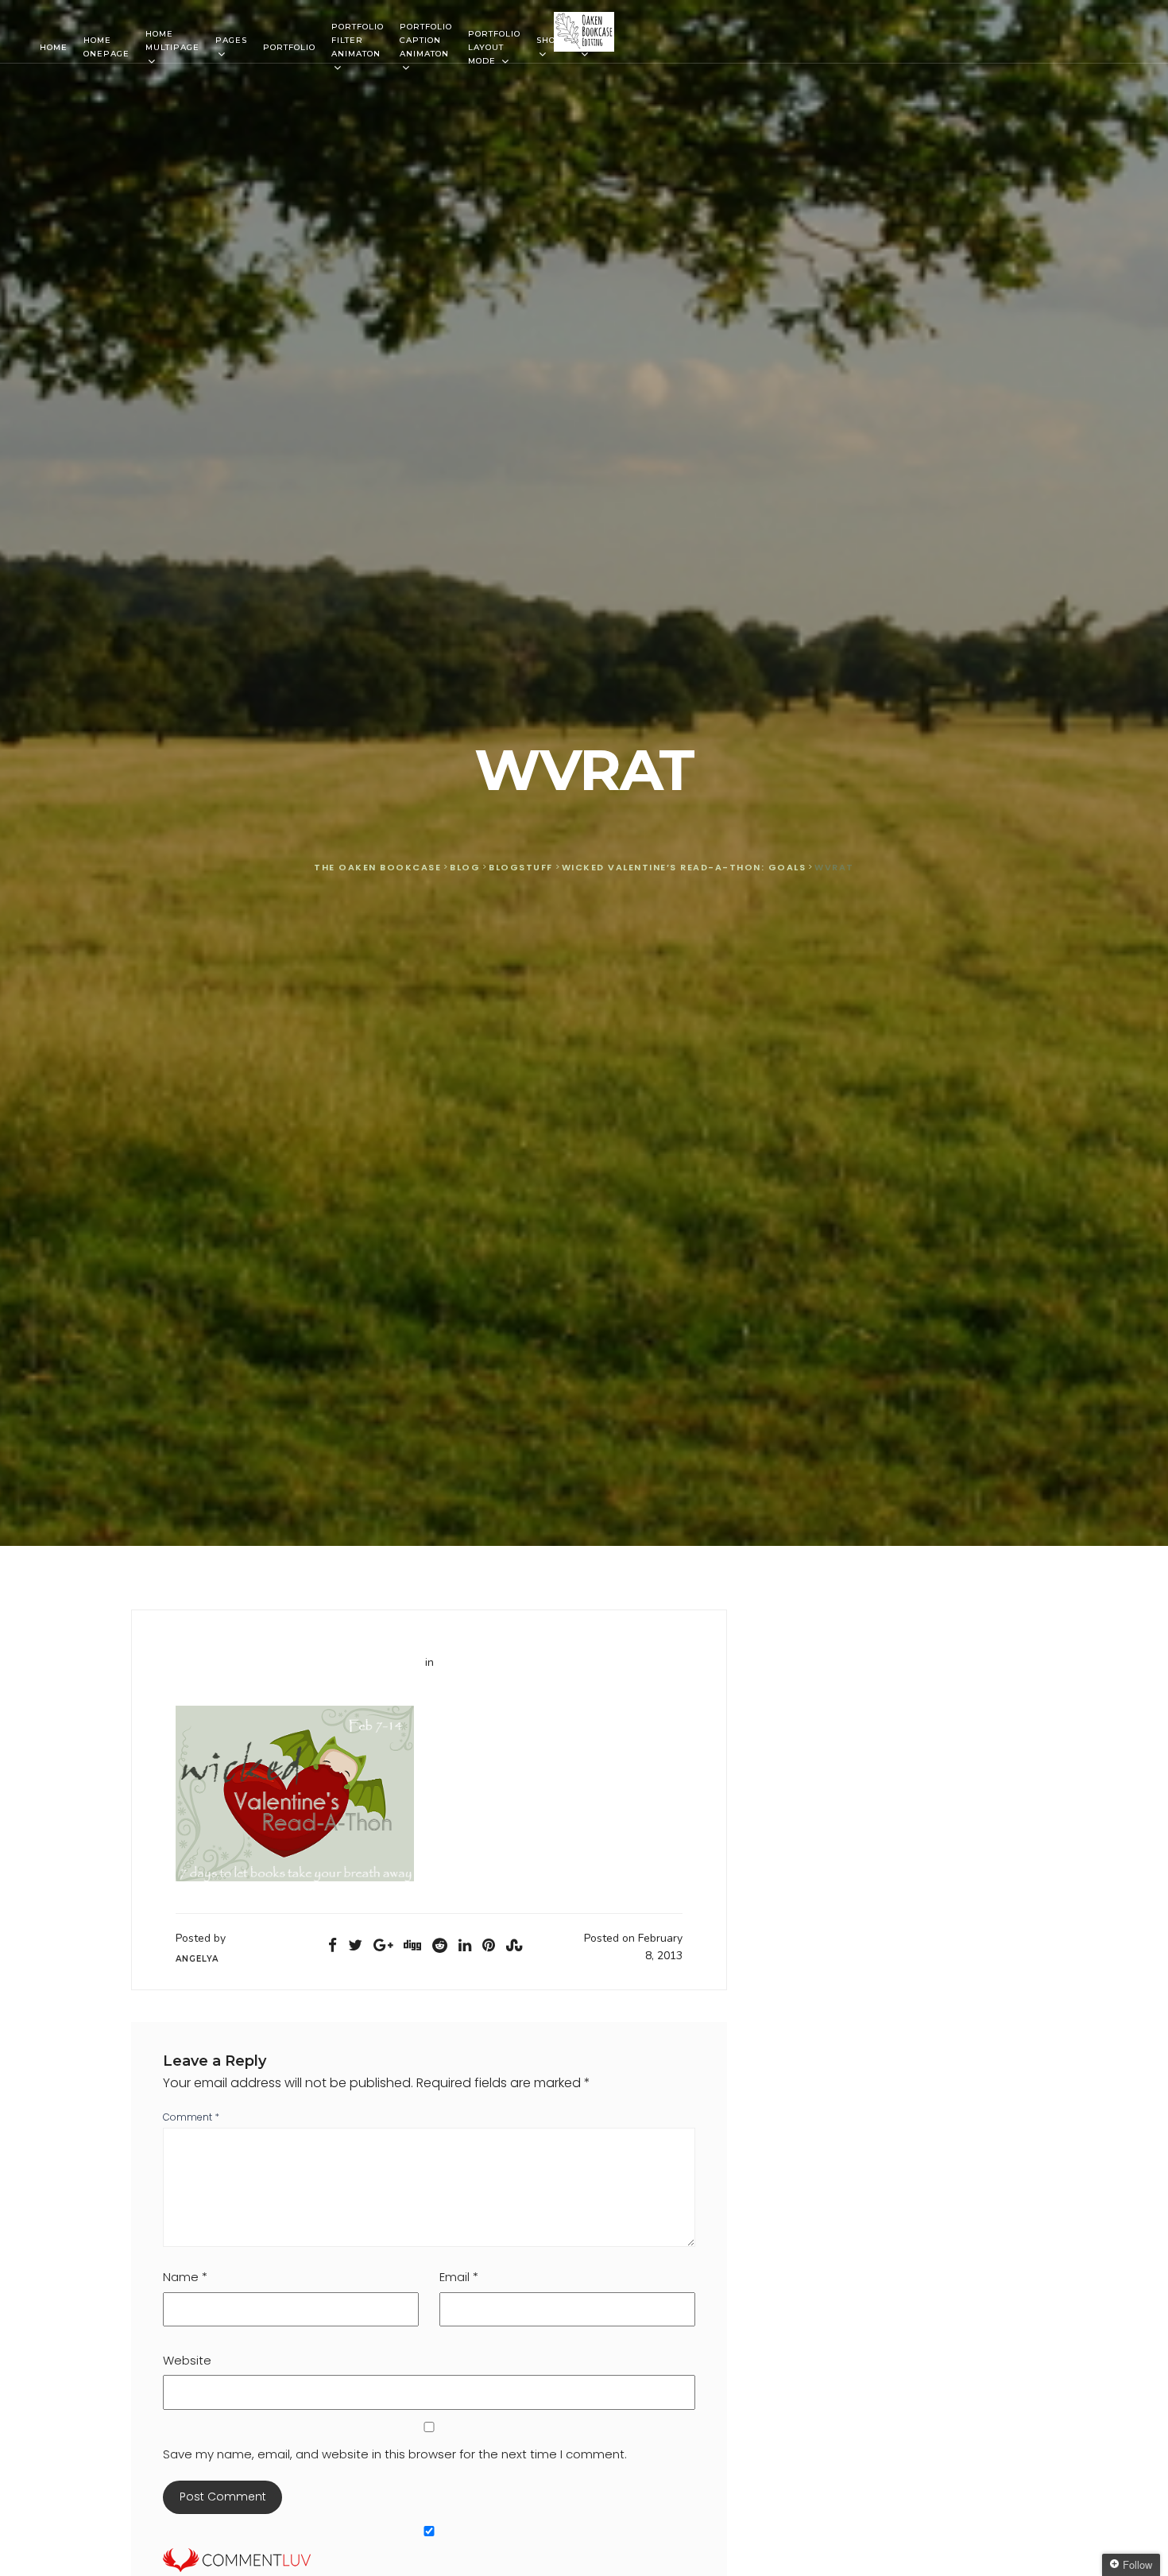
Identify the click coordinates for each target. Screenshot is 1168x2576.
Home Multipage (172, 41)
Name (185, 2277)
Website (187, 2360)
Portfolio (289, 47)
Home (54, 47)
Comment (191, 2117)
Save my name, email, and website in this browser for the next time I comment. (395, 2454)
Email (459, 2277)
